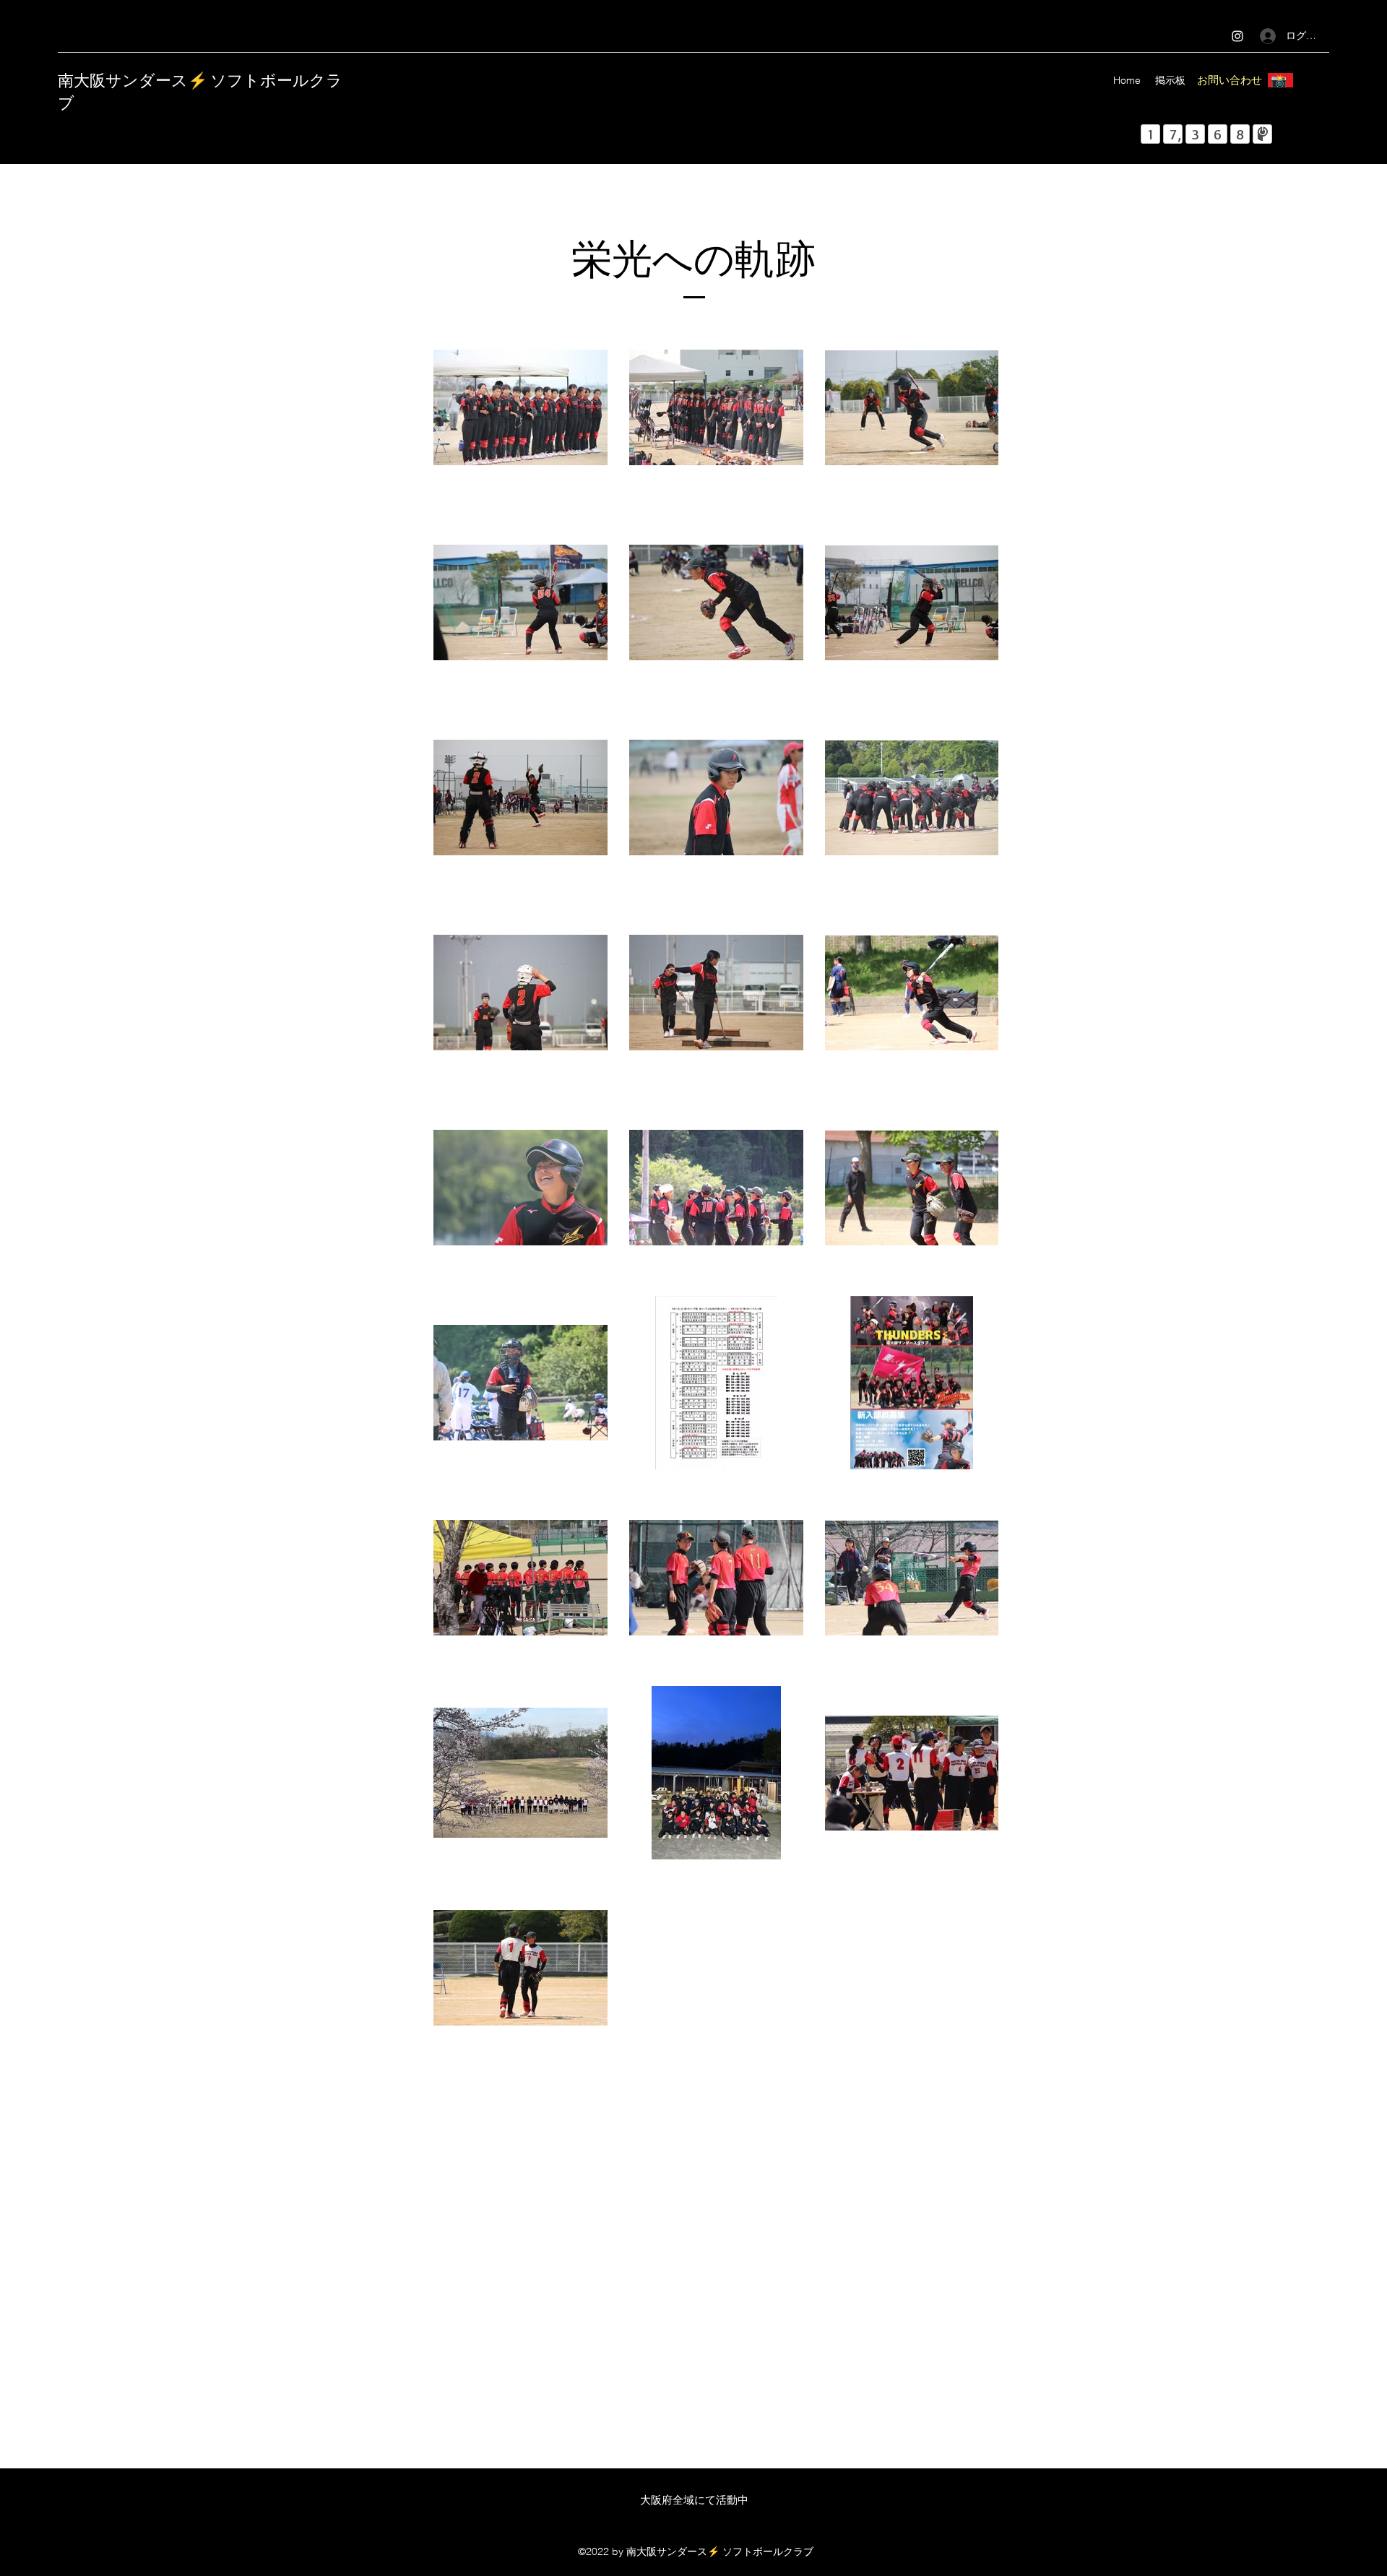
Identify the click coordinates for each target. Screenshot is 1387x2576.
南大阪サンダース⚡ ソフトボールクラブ (200, 90)
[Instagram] (1237, 36)
